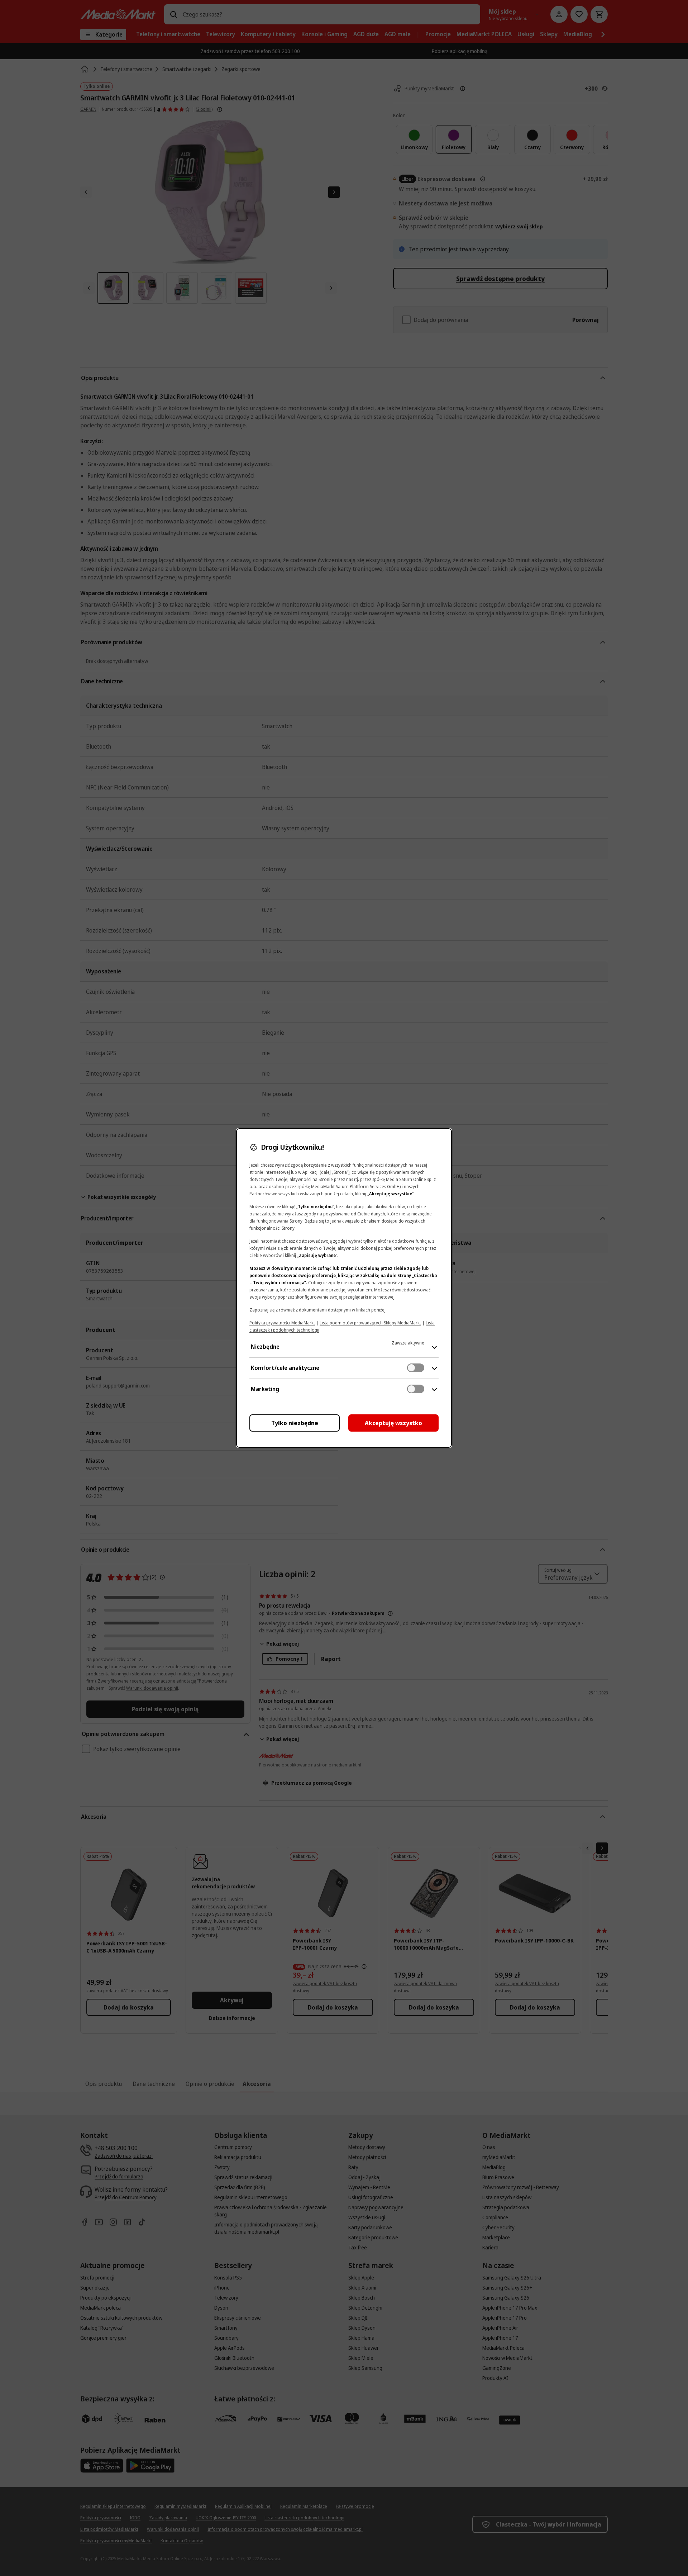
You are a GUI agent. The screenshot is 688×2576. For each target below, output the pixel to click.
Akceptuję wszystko (393, 1423)
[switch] (416, 1368)
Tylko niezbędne (295, 1423)
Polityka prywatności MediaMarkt (282, 1323)
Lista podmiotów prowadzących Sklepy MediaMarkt (370, 1323)
